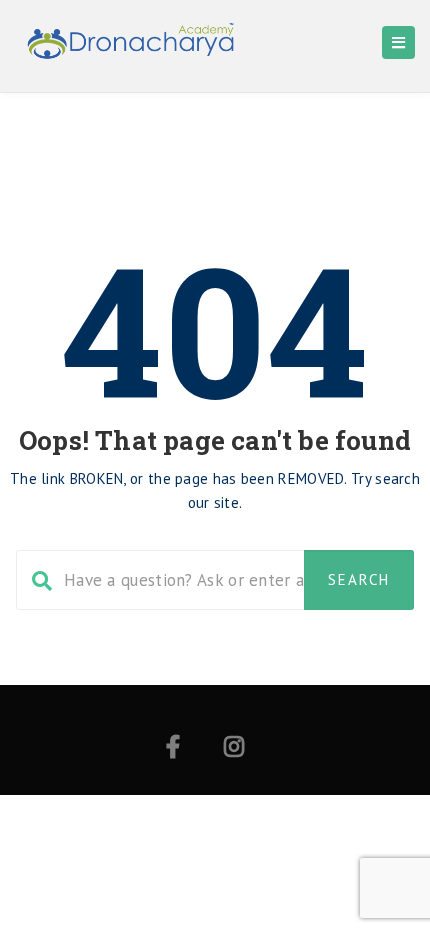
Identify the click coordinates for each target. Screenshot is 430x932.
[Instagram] (234, 749)
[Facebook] (173, 749)
